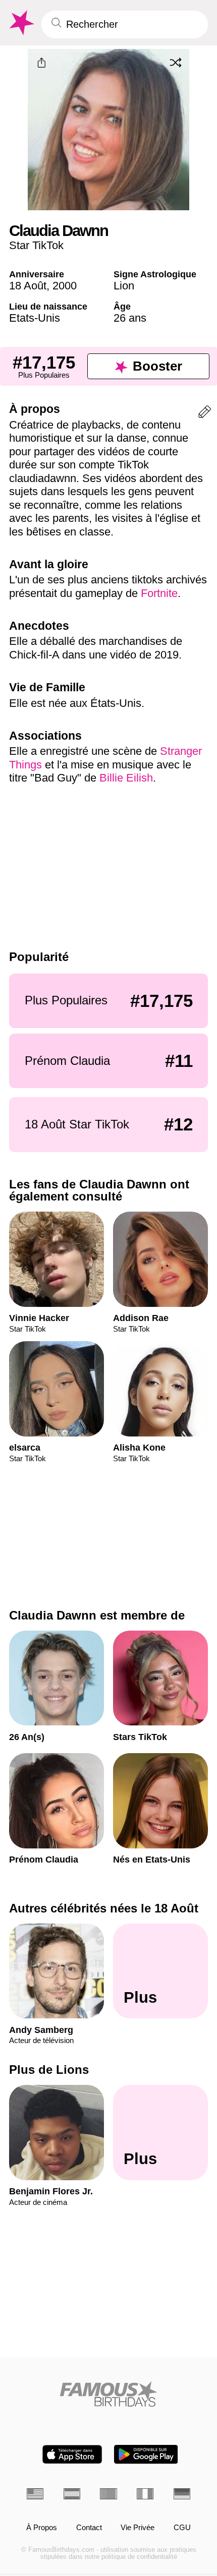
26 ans (130, 318)
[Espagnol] (72, 2494)
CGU (182, 2528)
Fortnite (159, 593)
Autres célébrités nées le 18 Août (104, 1908)
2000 (65, 286)
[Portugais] (108, 2494)
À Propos (42, 2528)
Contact (89, 2528)
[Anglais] (35, 2494)
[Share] (42, 63)
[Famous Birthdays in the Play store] (146, 2454)
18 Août (28, 286)
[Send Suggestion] (205, 414)
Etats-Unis (35, 318)
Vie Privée (138, 2528)
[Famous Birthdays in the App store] (72, 2454)
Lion (124, 286)
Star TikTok (36, 245)
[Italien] (145, 2494)
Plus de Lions (49, 2070)
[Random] (176, 63)
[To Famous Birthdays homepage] (21, 23)
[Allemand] (182, 2494)
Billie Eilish (126, 778)
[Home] (108, 2394)
